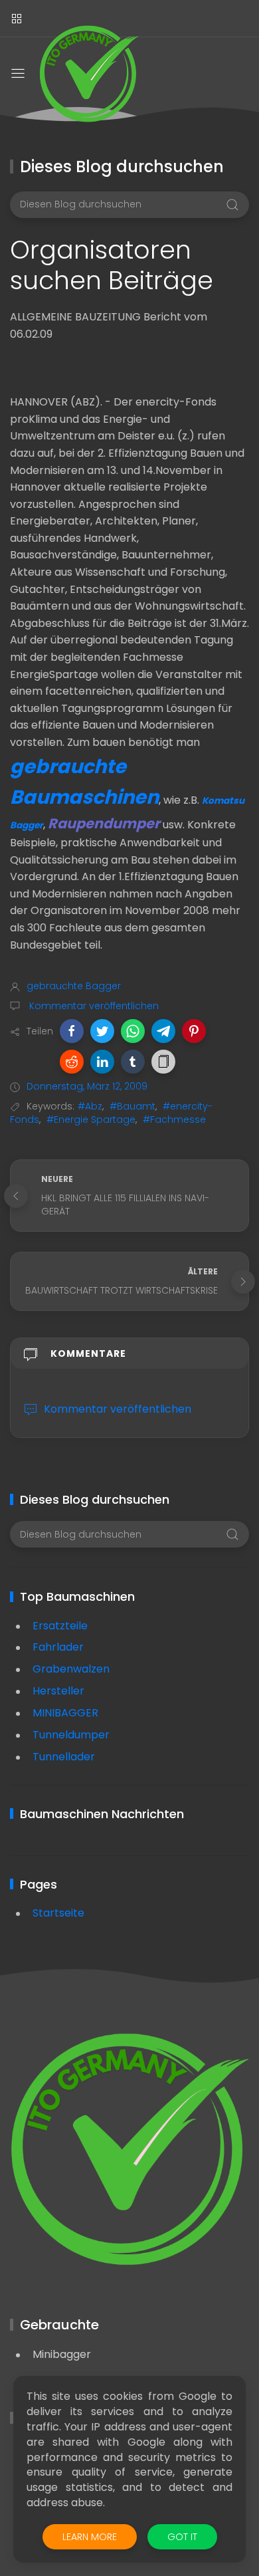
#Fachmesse (174, 1119)
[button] (72, 1031)
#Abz (90, 1106)
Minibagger (62, 2354)
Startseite (58, 1913)
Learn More (90, 2537)
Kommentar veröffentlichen (93, 1006)
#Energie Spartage (91, 1119)
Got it (182, 2537)
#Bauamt (132, 1106)
